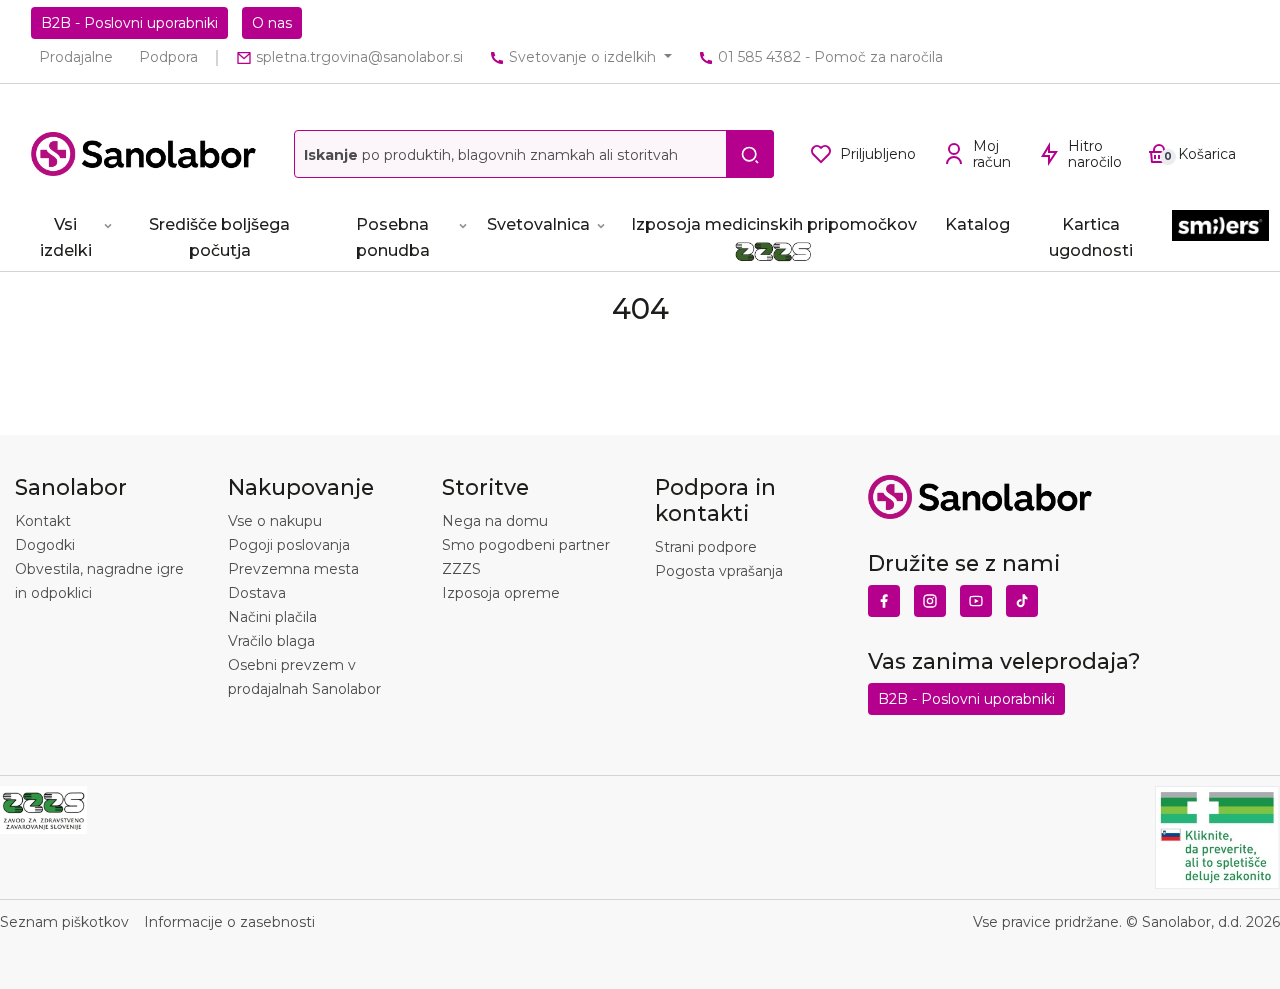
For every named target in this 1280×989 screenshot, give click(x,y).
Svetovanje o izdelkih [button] (582, 57)
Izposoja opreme (501, 593)
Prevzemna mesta (293, 569)
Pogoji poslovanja (289, 545)
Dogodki (45, 545)
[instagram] (930, 596)
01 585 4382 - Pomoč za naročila (828, 57)
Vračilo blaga (271, 641)
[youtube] (976, 596)
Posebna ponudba (393, 237)
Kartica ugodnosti (1091, 237)
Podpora (168, 57)
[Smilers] (1220, 233)
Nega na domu (495, 521)
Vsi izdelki (66, 237)
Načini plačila (272, 617)
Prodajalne (76, 57)
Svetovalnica (538, 224)
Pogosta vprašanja (719, 571)
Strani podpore (706, 547)
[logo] (143, 154)
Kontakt (43, 521)
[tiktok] (1022, 596)
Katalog (977, 224)
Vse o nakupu (275, 521)
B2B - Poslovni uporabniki (129, 23)
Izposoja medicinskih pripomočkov (774, 224)
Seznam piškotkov (64, 922)
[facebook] (884, 596)
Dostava (257, 593)
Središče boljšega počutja (219, 237)
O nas (272, 23)
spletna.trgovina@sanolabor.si (357, 57)
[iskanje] (750, 154)
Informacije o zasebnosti (229, 922)
